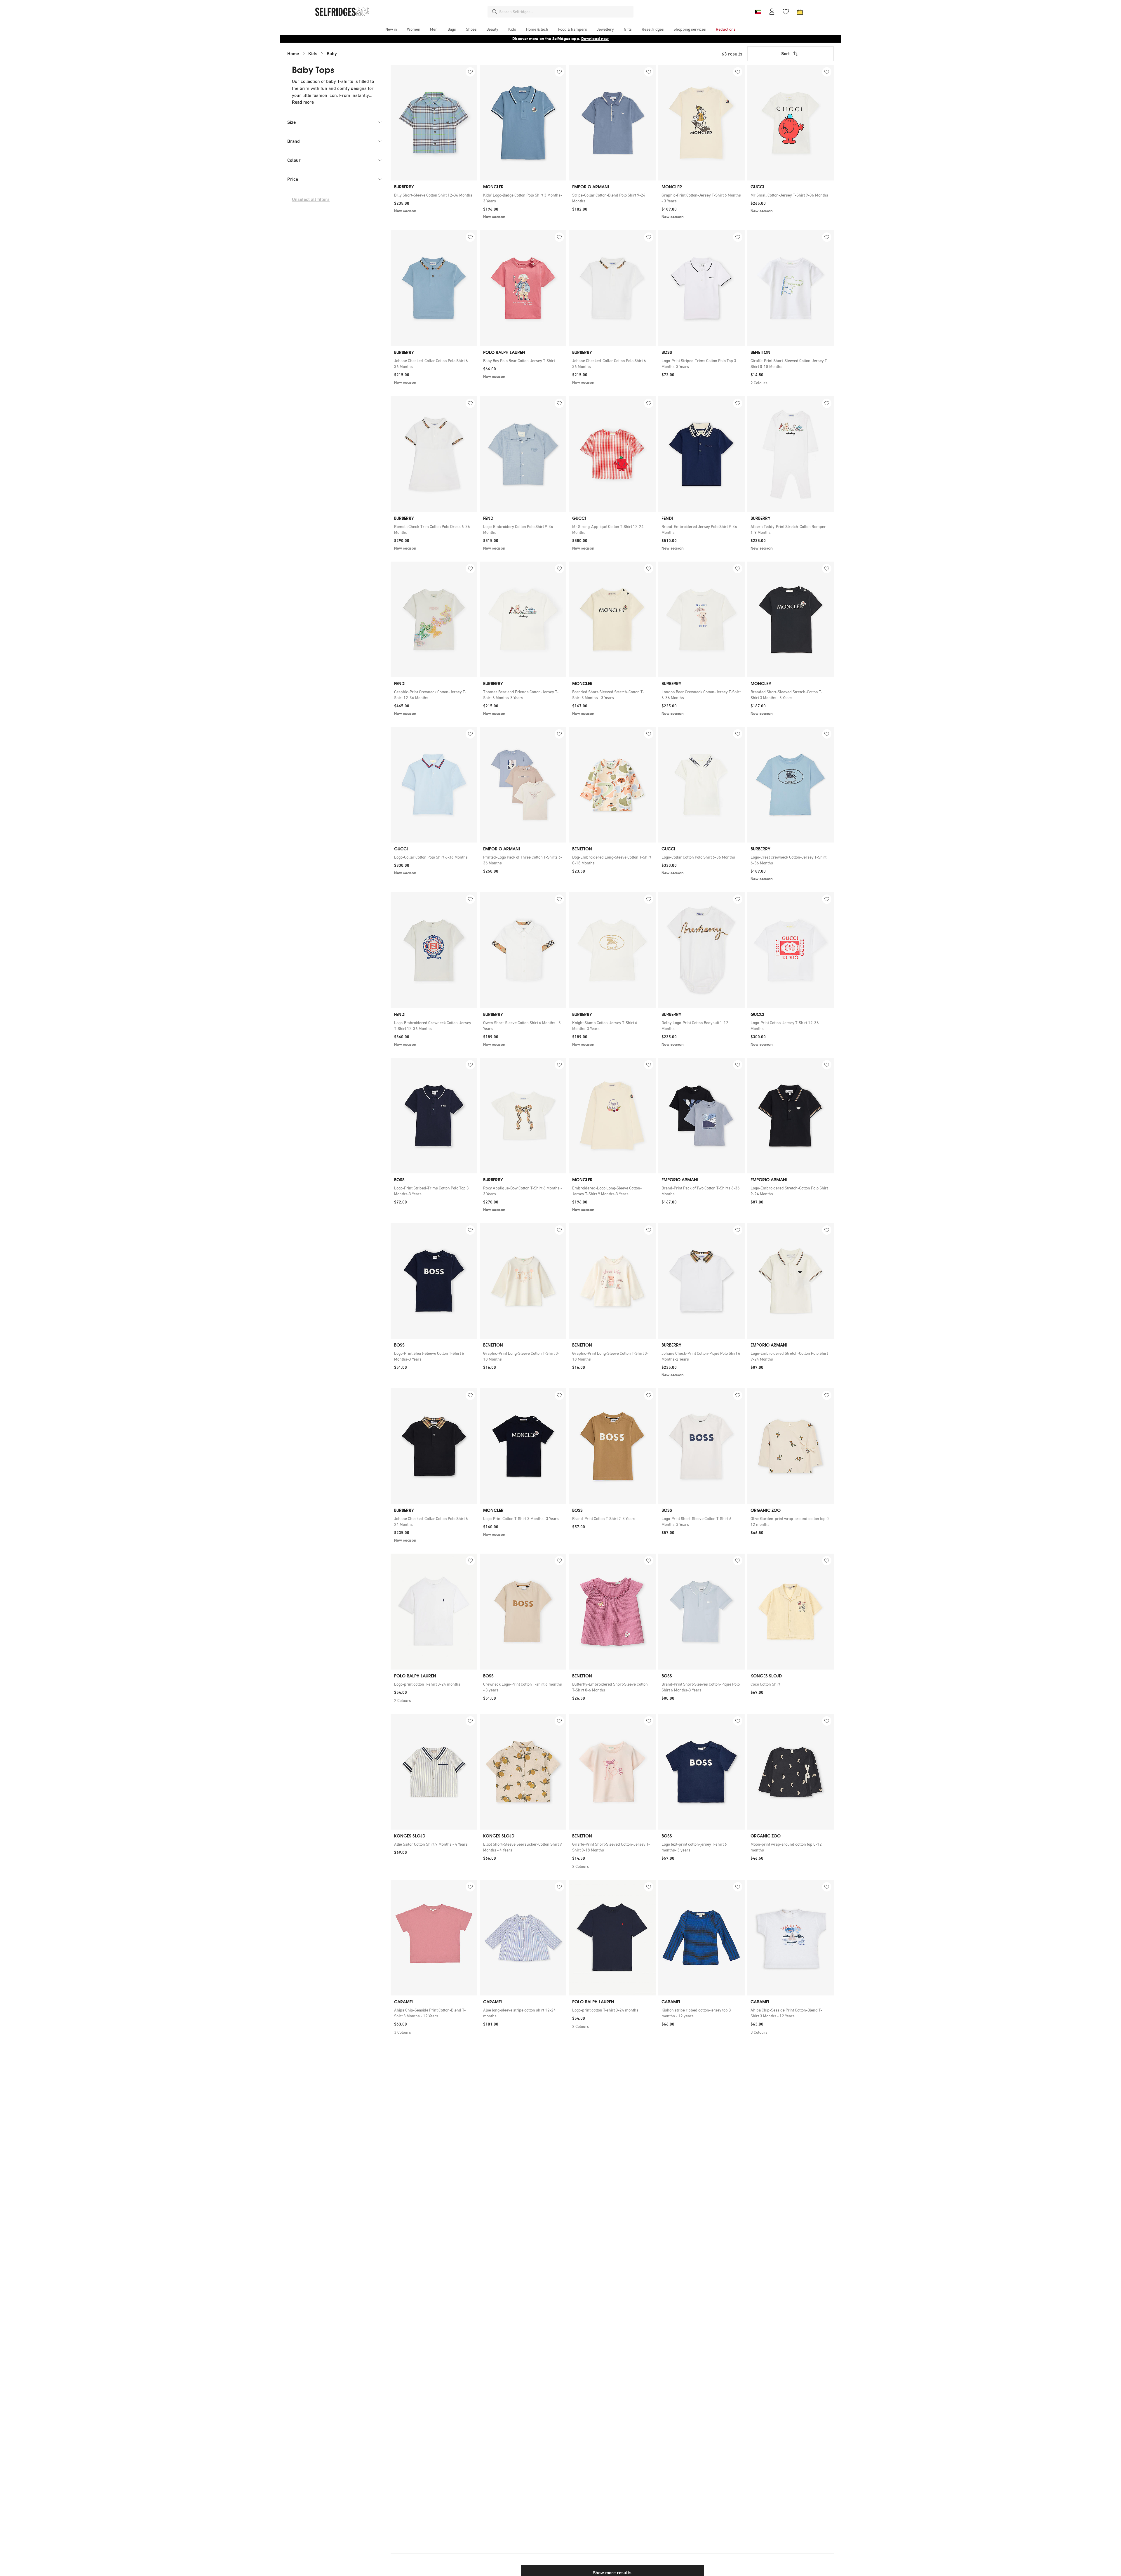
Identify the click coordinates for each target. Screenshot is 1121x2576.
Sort (785, 54)
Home (293, 54)
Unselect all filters (311, 199)
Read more (303, 102)
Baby (332, 54)
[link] (434, 195)
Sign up (605, 39)
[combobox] (565, 12)
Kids (313, 54)
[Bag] (800, 12)
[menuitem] (391, 29)
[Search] (495, 12)
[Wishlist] (786, 12)
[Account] (772, 12)
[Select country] (758, 12)
